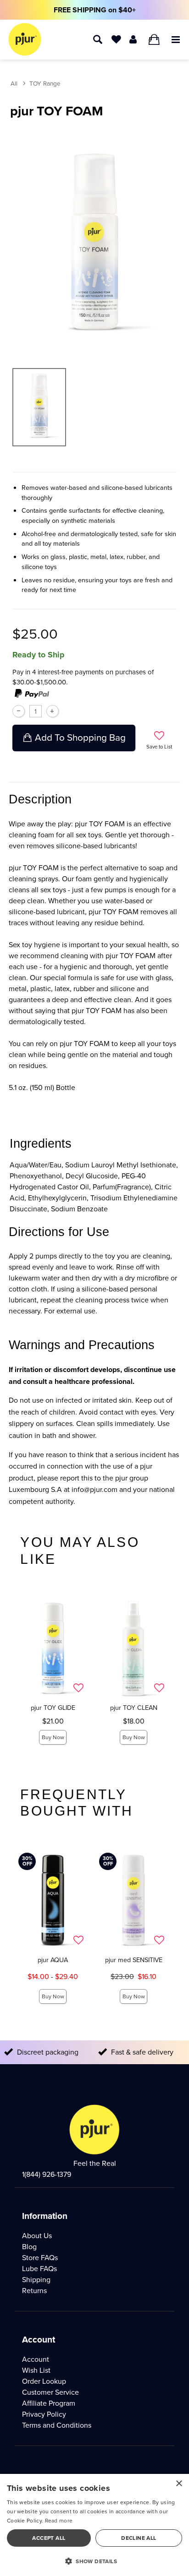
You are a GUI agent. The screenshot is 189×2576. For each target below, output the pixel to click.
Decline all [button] (139, 2538)
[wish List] (116, 39)
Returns (34, 2291)
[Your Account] (133, 39)
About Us (37, 2236)
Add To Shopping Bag (80, 738)
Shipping (36, 2280)
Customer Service (50, 2392)
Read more (59, 2521)
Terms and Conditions (57, 2425)
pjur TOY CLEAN (134, 1708)
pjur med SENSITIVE (134, 1960)
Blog (29, 2247)
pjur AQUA (53, 1960)
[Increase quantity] (53, 711)
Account (36, 2359)
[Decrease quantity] (19, 711)
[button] (176, 39)
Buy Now (53, 1737)
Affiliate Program (49, 2403)
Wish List (36, 2370)
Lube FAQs (39, 2269)
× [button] (179, 2484)
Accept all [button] (49, 2538)
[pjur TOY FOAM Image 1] (94, 241)
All (14, 83)
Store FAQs (40, 2258)
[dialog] (94, 2525)
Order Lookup (44, 2381)
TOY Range (45, 83)
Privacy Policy (44, 2414)
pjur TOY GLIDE (53, 1708)
